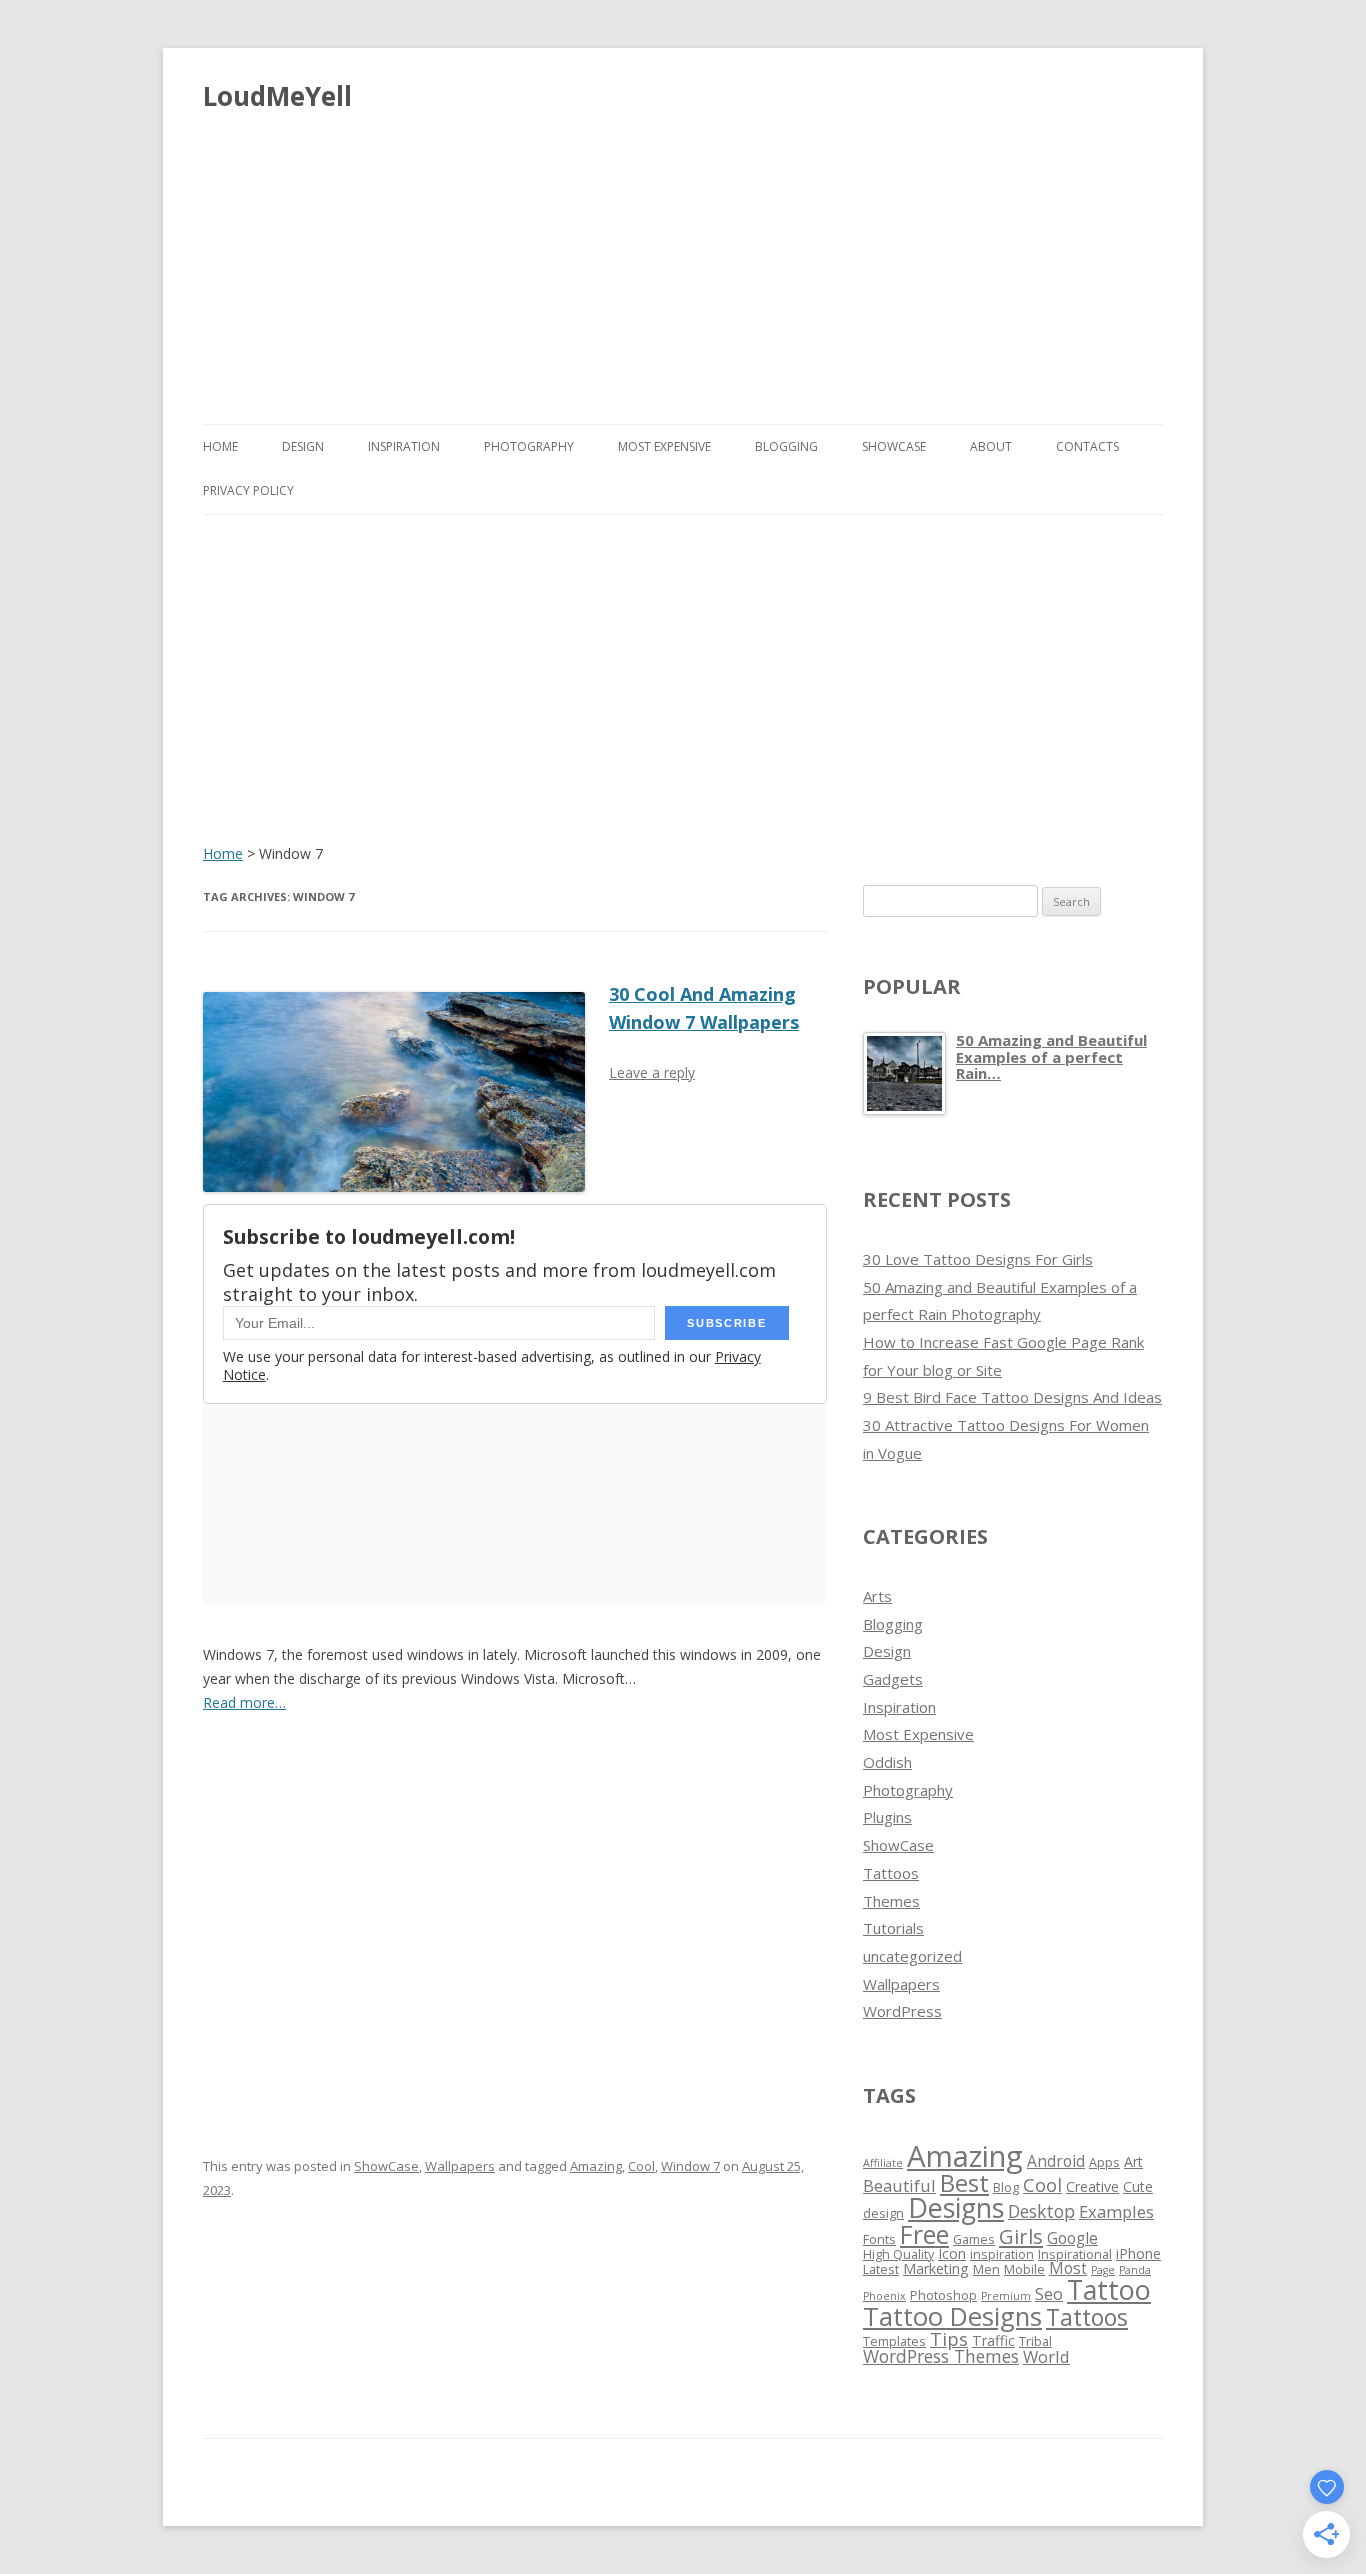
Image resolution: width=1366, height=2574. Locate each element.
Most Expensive (664, 446)
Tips (949, 2339)
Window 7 (690, 2166)
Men (986, 2269)
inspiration (1002, 2254)
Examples (1116, 2211)
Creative (1092, 2186)
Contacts (1087, 446)
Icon (952, 2253)
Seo (1049, 2293)
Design (303, 446)
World (1046, 2356)
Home (220, 446)
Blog (1006, 2187)
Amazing (596, 2166)
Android (1056, 2161)
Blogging (786, 446)
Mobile (1024, 2269)
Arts (877, 1596)
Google (1072, 2238)
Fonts (879, 2239)
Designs (956, 2207)
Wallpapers (460, 2166)
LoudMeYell (277, 96)
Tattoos (891, 1873)
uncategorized (912, 1956)
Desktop (1041, 2211)
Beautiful (899, 2185)
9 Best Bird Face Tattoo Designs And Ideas (1012, 1397)
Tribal (1035, 2341)
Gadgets (893, 1679)
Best (964, 2182)
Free (924, 2234)
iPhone (1138, 2253)
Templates (894, 2341)
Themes (891, 1901)
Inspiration (404, 446)
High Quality (898, 2254)
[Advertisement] (683, 260)
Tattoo (1109, 2289)
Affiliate (883, 2163)
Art (1133, 2161)
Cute (1138, 2186)
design (883, 2213)
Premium (1006, 2296)
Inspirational (1075, 2254)
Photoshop (943, 2295)
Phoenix (884, 2296)
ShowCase (894, 446)
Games (974, 2239)
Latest (881, 2269)
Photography (529, 446)
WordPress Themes (941, 2356)
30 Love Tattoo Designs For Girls (978, 1259)
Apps (1104, 2162)
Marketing (936, 2268)
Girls (1021, 2236)
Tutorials (893, 1928)
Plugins (887, 1817)
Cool (641, 2166)
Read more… (244, 1702)
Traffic (993, 2340)
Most (1068, 2268)
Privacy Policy (248, 490)
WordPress (902, 2011)
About (991, 446)
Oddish (887, 1762)
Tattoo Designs (952, 2316)
